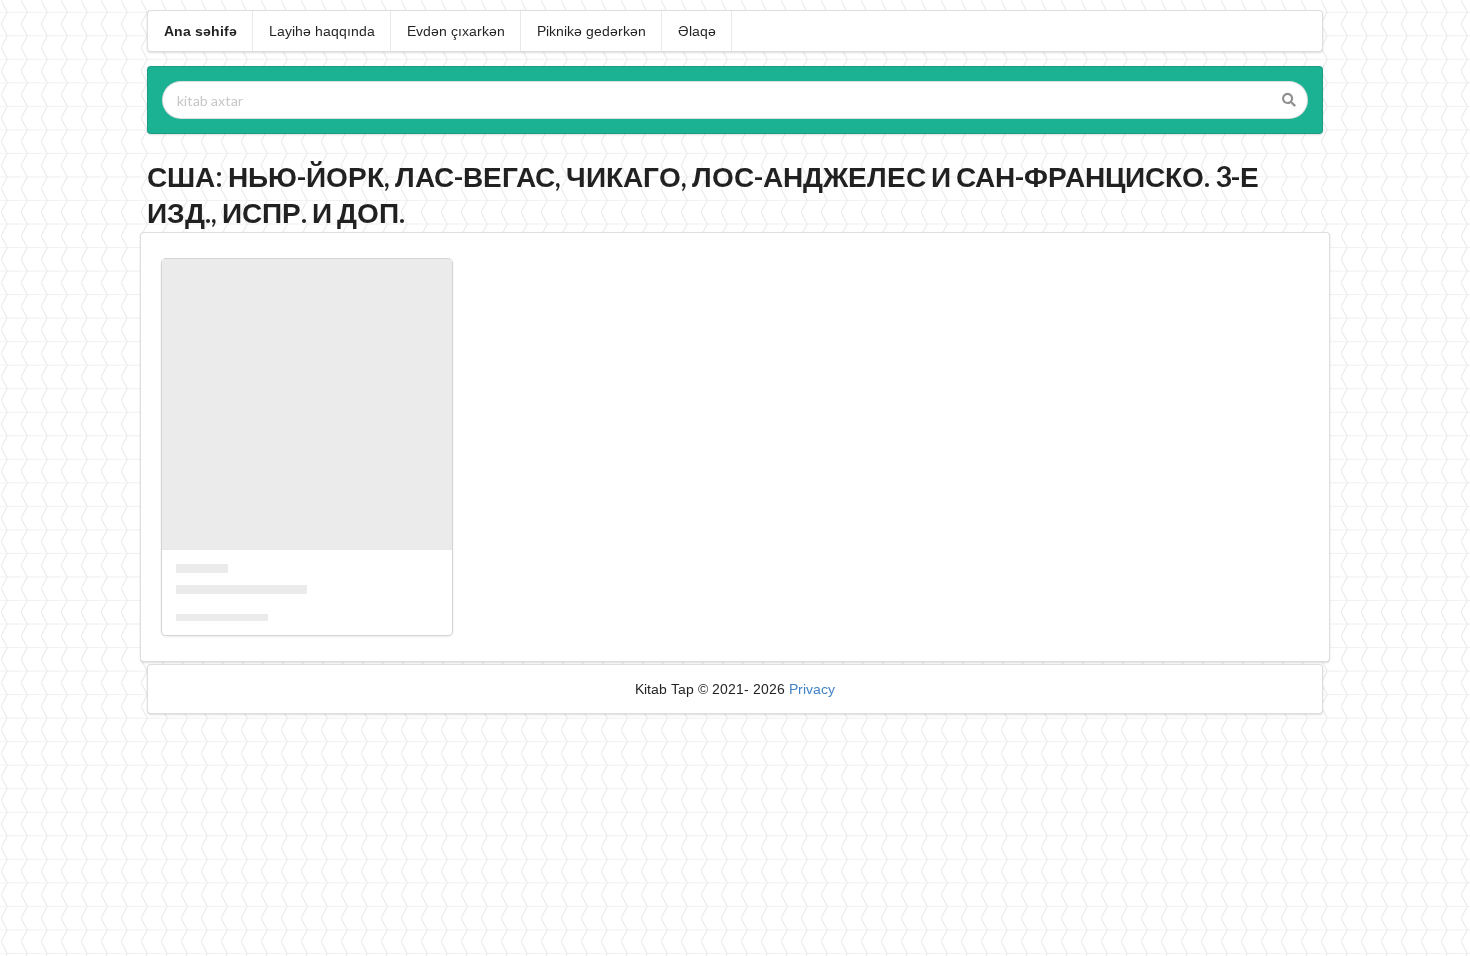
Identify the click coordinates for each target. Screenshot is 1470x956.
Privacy (812, 689)
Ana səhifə (200, 31)
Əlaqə (697, 31)
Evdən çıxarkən (456, 31)
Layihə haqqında (322, 31)
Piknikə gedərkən (591, 31)
